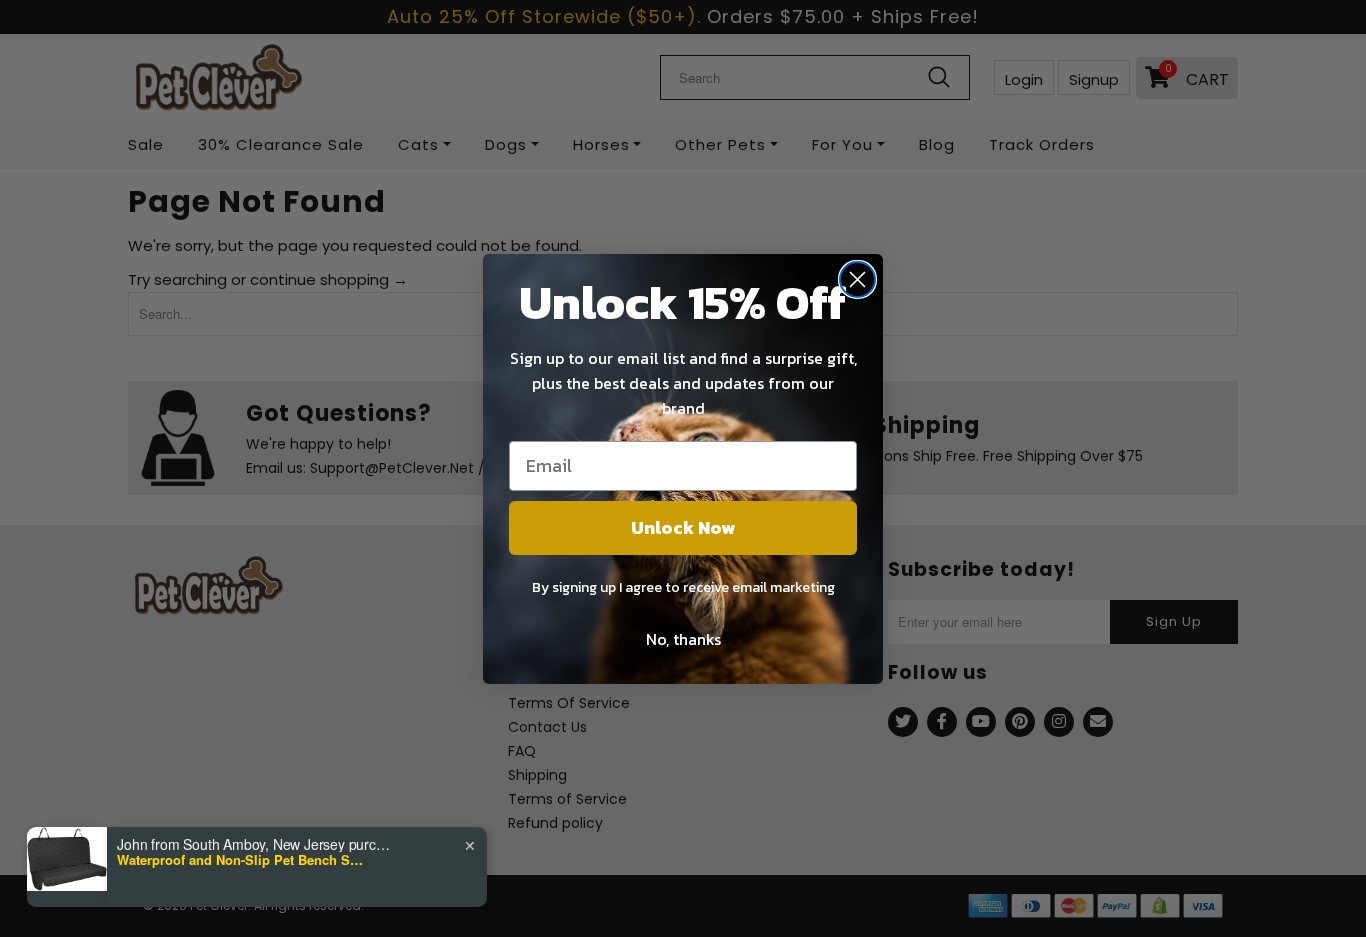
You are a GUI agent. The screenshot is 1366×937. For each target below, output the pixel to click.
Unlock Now (683, 527)
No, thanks (683, 639)
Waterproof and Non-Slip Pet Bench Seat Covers (242, 860)
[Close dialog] (857, 279)
